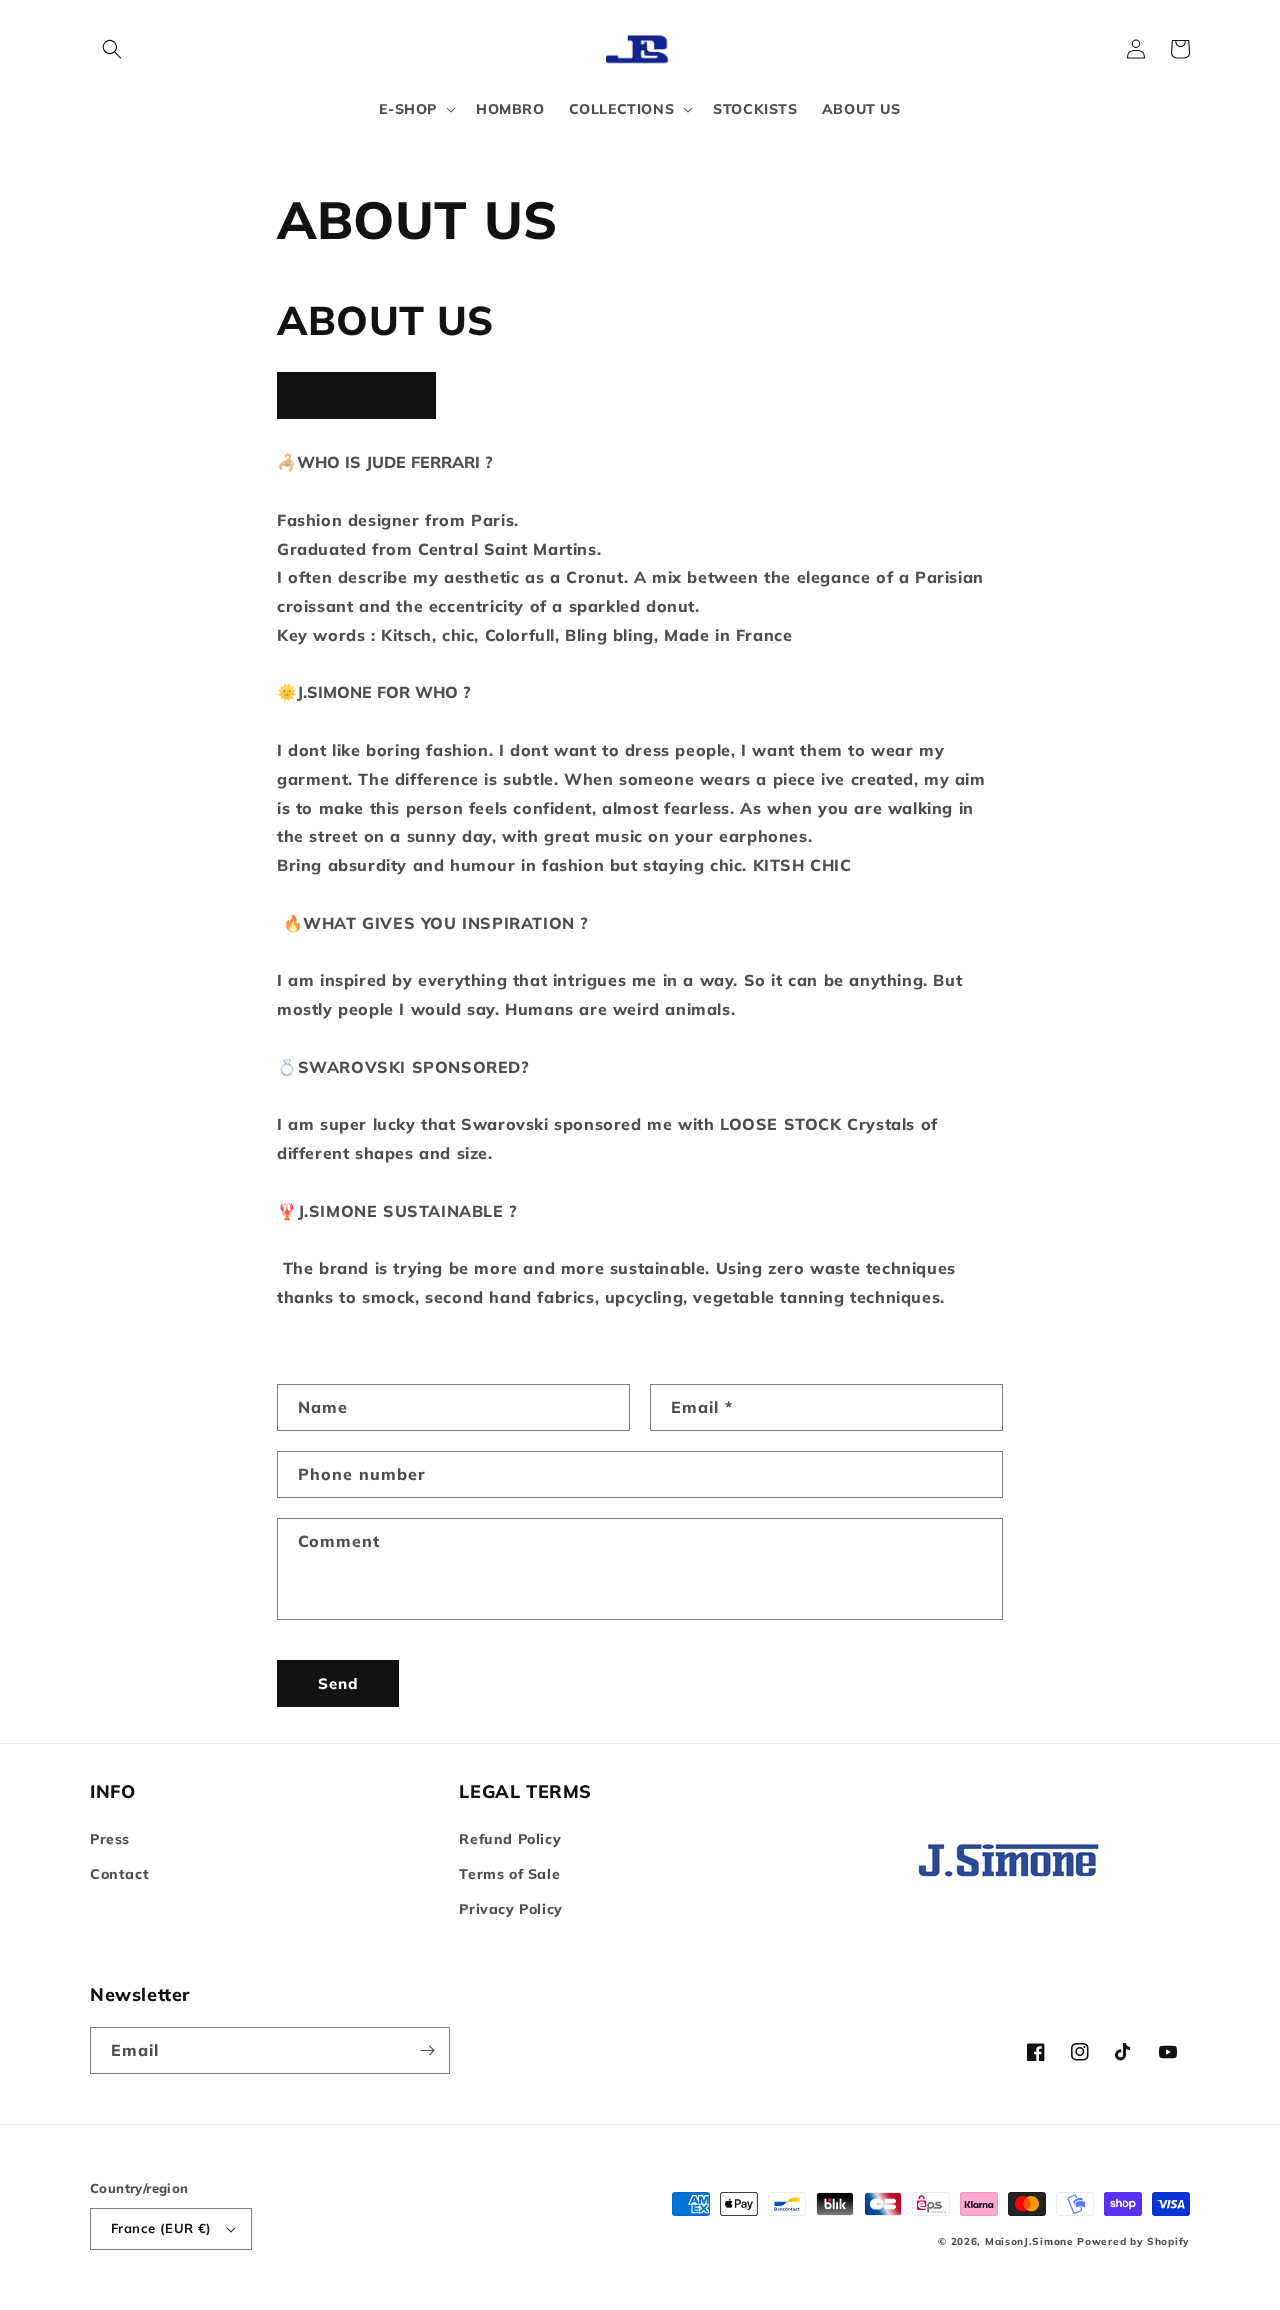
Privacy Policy (510, 1909)
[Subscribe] (427, 2050)
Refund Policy (510, 1839)
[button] (112, 49)
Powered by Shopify (1133, 2241)
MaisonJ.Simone (1029, 2241)
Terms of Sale (509, 1874)
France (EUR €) (161, 2228)
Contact (119, 1874)
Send (338, 1683)
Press (110, 1839)
